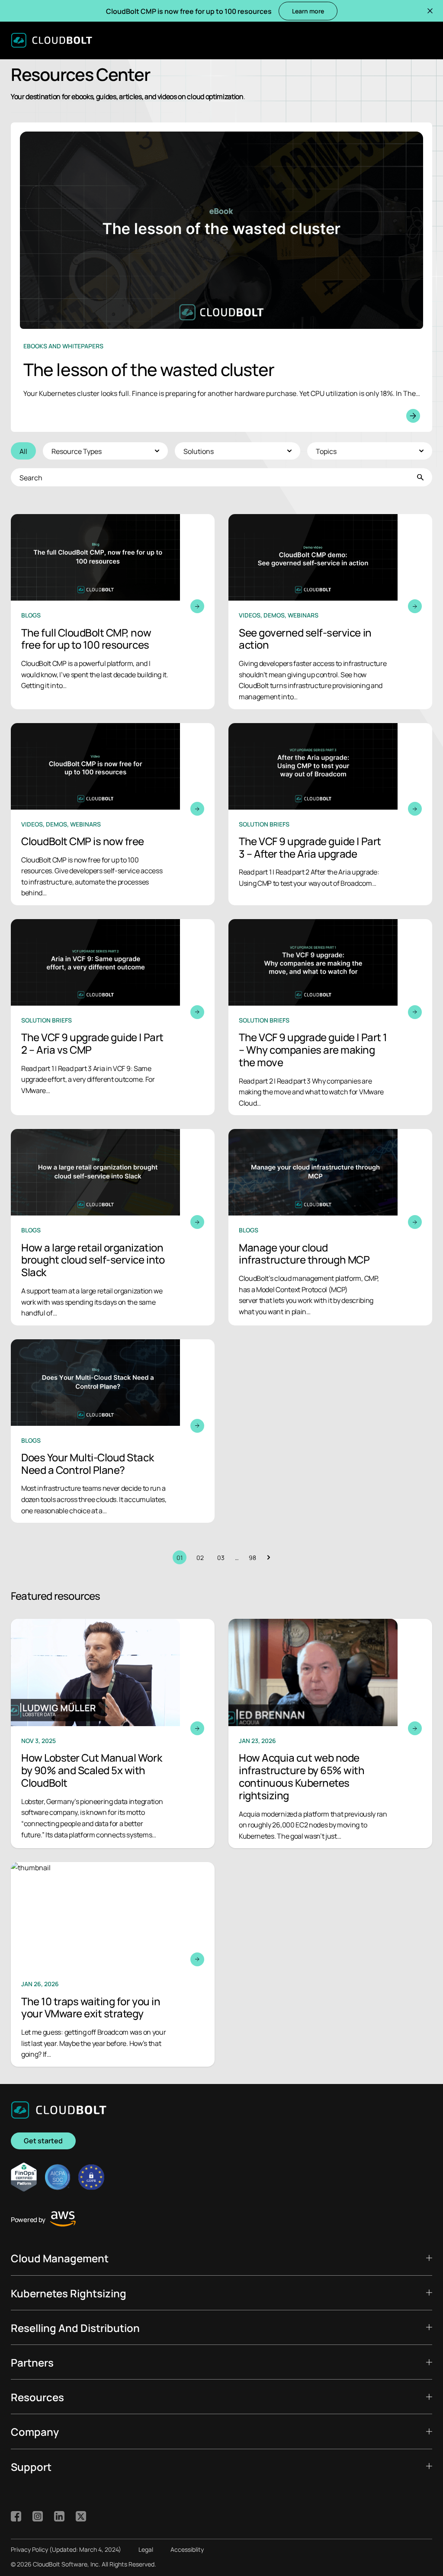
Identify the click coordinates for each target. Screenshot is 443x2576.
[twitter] (81, 2516)
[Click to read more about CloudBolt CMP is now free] (113, 814)
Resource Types (77, 451)
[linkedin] (59, 2516)
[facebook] (16, 2516)
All (23, 451)
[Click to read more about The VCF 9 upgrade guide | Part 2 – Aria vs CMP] (113, 1017)
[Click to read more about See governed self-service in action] (330, 611)
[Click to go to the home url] (51, 40)
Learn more (308, 11)
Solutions (199, 451)
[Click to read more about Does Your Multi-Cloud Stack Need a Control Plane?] (113, 1431)
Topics (326, 451)
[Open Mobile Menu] (426, 40)
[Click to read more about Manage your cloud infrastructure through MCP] (330, 1227)
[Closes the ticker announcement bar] (430, 11)
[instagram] (38, 2516)
